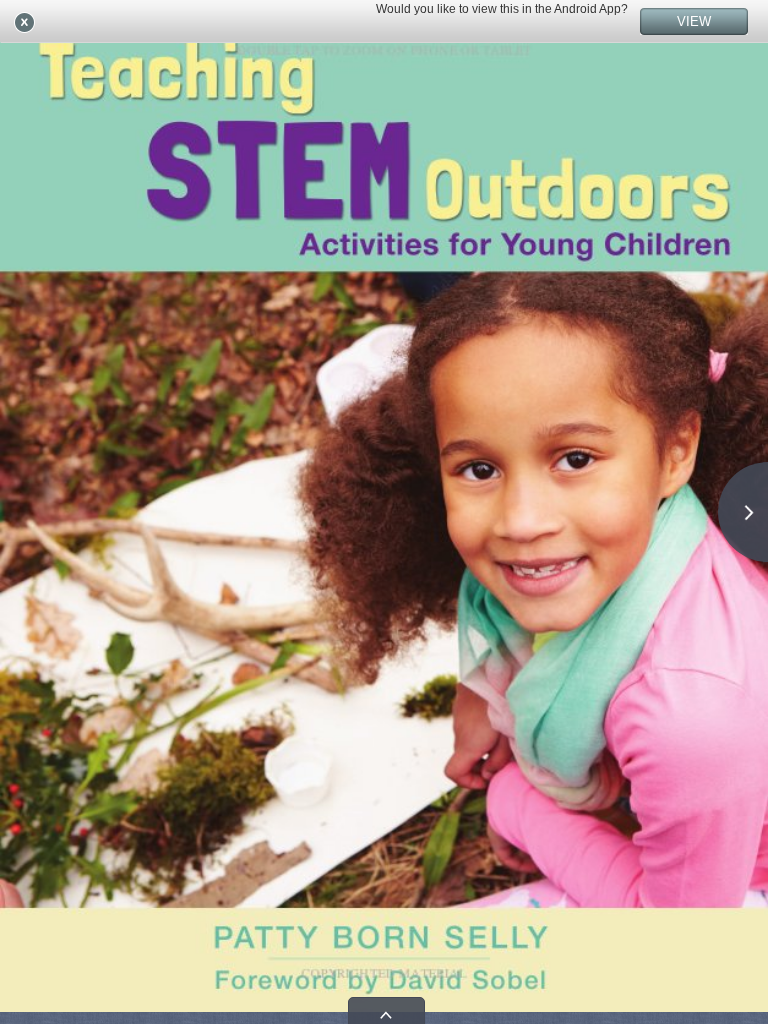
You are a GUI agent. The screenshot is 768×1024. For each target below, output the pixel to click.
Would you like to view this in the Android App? (502, 9)
